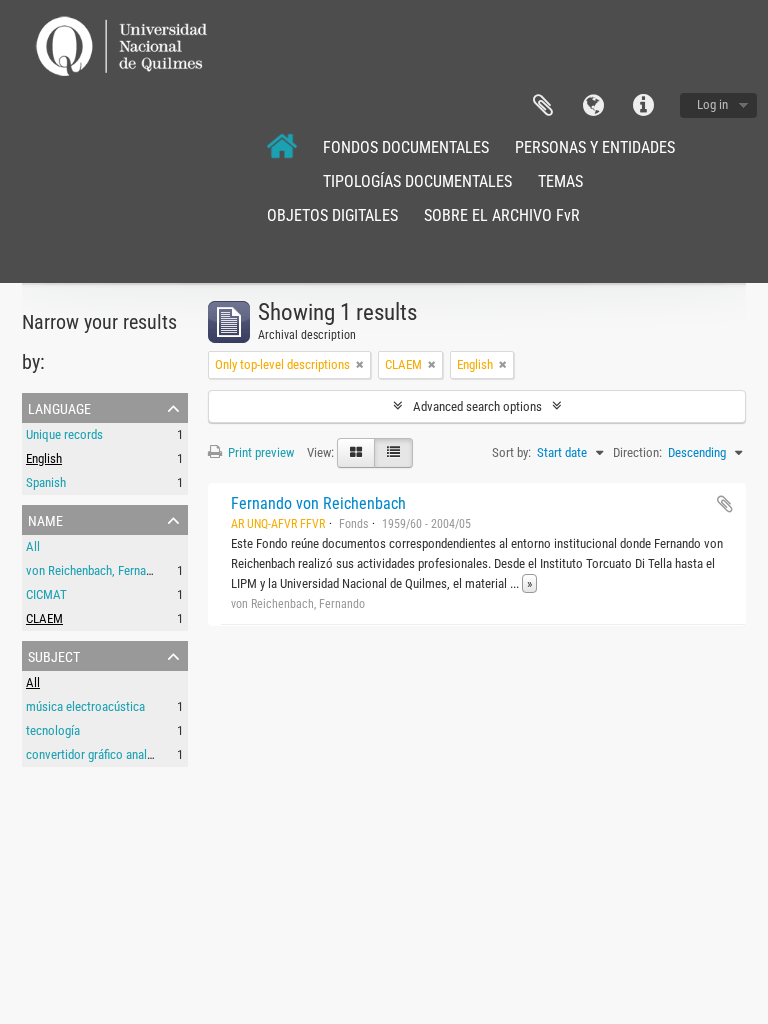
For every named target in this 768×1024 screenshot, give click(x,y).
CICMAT (46, 594)
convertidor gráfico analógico (101, 754)
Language (593, 106)
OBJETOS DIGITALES (332, 215)
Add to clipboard (725, 504)
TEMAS (560, 181)
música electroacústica (85, 706)
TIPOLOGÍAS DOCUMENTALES (417, 181)
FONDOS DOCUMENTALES (406, 147)
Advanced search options (477, 406)
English (44, 458)
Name (45, 519)
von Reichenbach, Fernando (95, 570)
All (33, 546)
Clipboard (543, 106)
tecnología (53, 730)
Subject (54, 655)
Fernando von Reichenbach (318, 503)
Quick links (643, 106)
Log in (712, 104)
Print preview (259, 452)
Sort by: (511, 452)
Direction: (637, 452)
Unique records (64, 434)
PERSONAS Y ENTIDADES (595, 147)
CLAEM (44, 618)
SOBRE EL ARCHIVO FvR (502, 215)
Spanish (46, 482)
